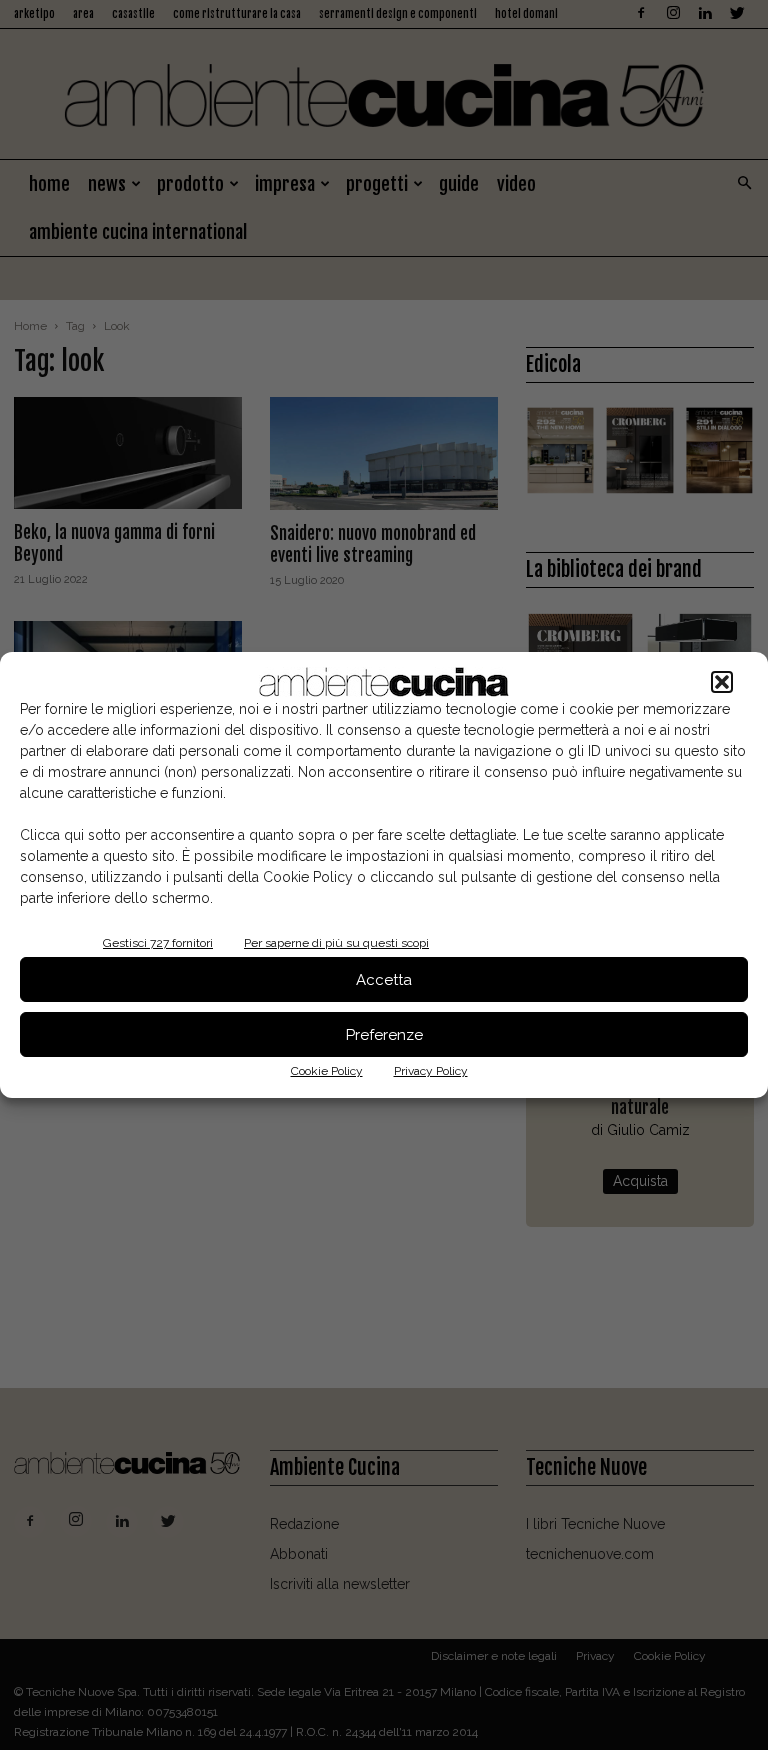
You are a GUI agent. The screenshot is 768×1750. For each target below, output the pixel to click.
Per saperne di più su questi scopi (336, 943)
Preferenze (384, 1035)
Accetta (384, 980)
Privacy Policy (431, 1071)
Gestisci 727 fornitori (158, 943)
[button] (722, 682)
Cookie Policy (327, 1071)
